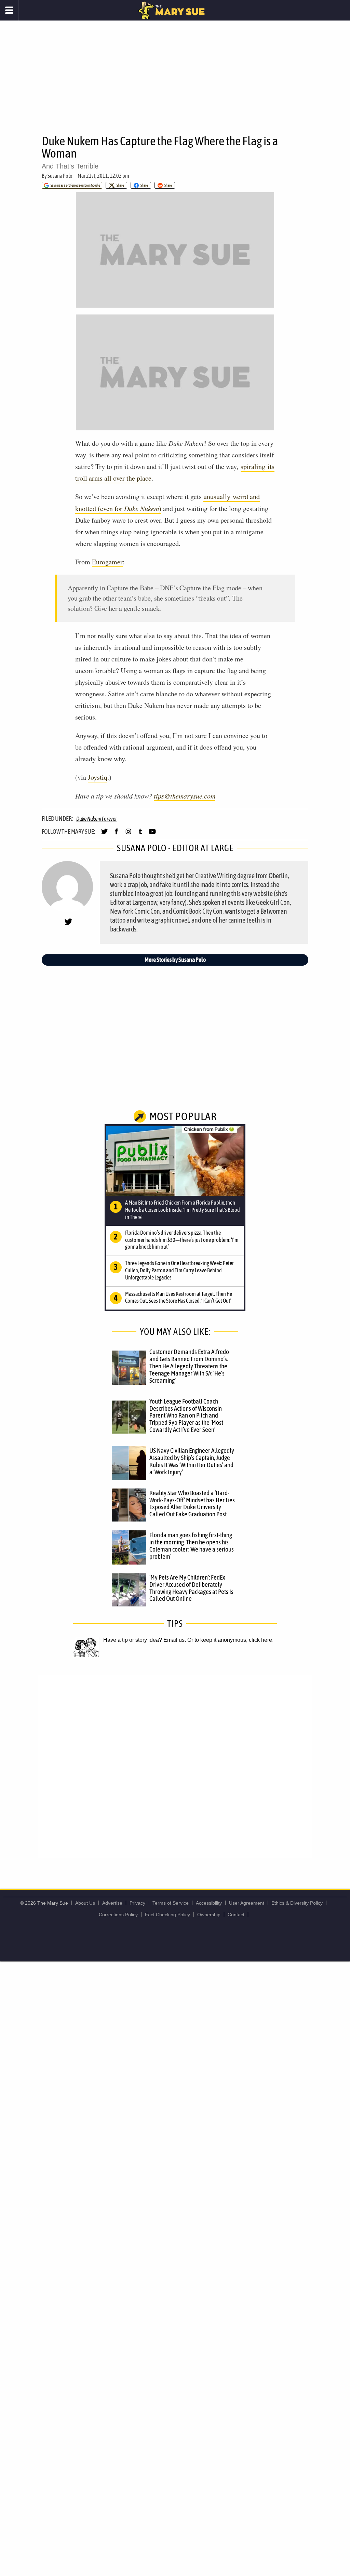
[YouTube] (152, 834)
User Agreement (247, 1903)
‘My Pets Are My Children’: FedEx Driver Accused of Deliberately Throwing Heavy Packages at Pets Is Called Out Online (191, 1588)
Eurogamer (107, 562)
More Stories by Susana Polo (175, 960)
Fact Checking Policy (167, 1915)
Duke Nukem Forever (97, 819)
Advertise (112, 1903)
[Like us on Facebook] (116, 834)
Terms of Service (171, 1903)
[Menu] (9, 10)
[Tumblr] (140, 834)
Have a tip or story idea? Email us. (145, 1640)
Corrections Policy (118, 1915)
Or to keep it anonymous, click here (230, 1640)
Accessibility (209, 1903)
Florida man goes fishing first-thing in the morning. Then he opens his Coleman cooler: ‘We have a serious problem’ (192, 1546)
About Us (85, 1903)
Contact (236, 1915)
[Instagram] (128, 834)
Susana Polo (60, 176)
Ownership (209, 1915)
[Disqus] (175, 1766)
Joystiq (98, 777)
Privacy (137, 1903)
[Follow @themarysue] (104, 834)
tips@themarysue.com (185, 796)
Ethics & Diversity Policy (297, 1903)
